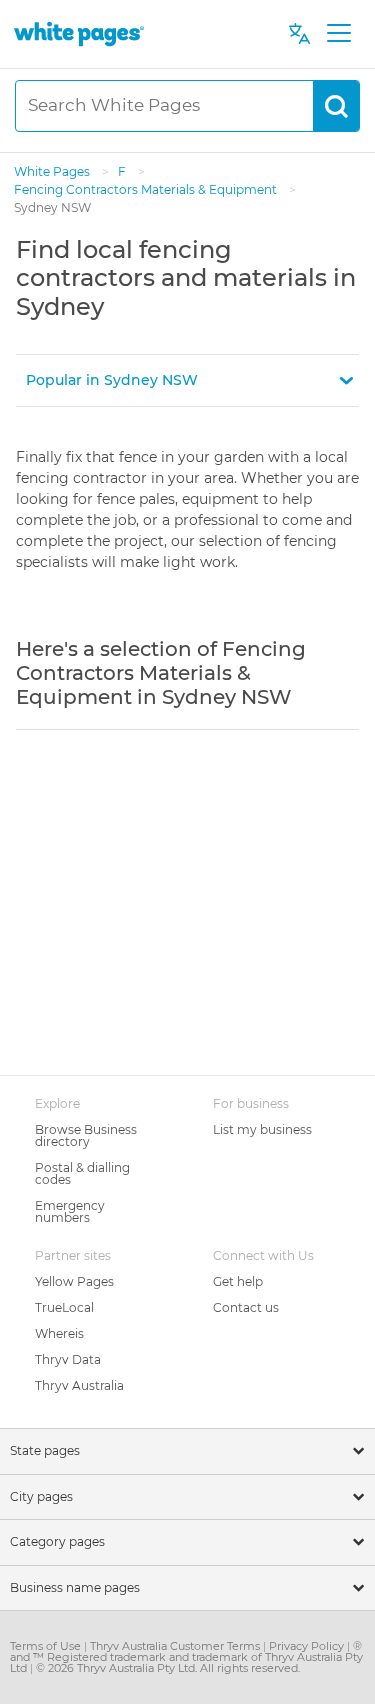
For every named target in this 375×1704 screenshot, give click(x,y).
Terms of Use (47, 1646)
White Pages (53, 171)
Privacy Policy (308, 1646)
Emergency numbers (70, 1211)
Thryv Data (68, 1359)
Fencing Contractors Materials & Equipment (147, 189)
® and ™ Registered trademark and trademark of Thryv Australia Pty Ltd (186, 1657)
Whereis (59, 1333)
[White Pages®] (79, 33)
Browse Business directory (86, 1135)
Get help (238, 1281)
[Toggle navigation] (338, 34)
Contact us (246, 1307)
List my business (262, 1129)
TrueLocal (64, 1307)
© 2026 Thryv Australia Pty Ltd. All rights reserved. (168, 1668)
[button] (187, 380)
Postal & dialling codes (82, 1173)
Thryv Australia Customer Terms (176, 1646)
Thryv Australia (79, 1385)
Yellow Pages (74, 1281)
